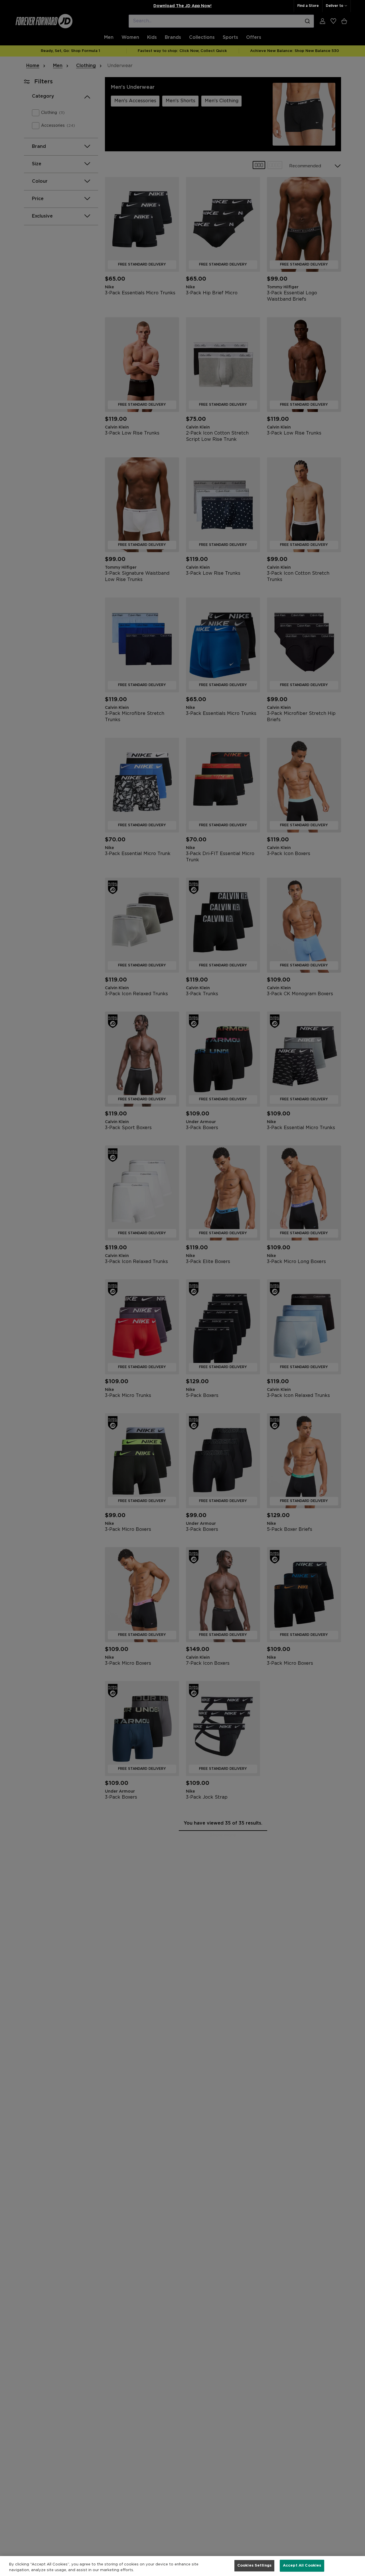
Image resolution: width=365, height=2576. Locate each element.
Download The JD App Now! (182, 6)
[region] (182, 2566)
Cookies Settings (254, 2566)
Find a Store (308, 6)
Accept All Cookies (302, 2566)
